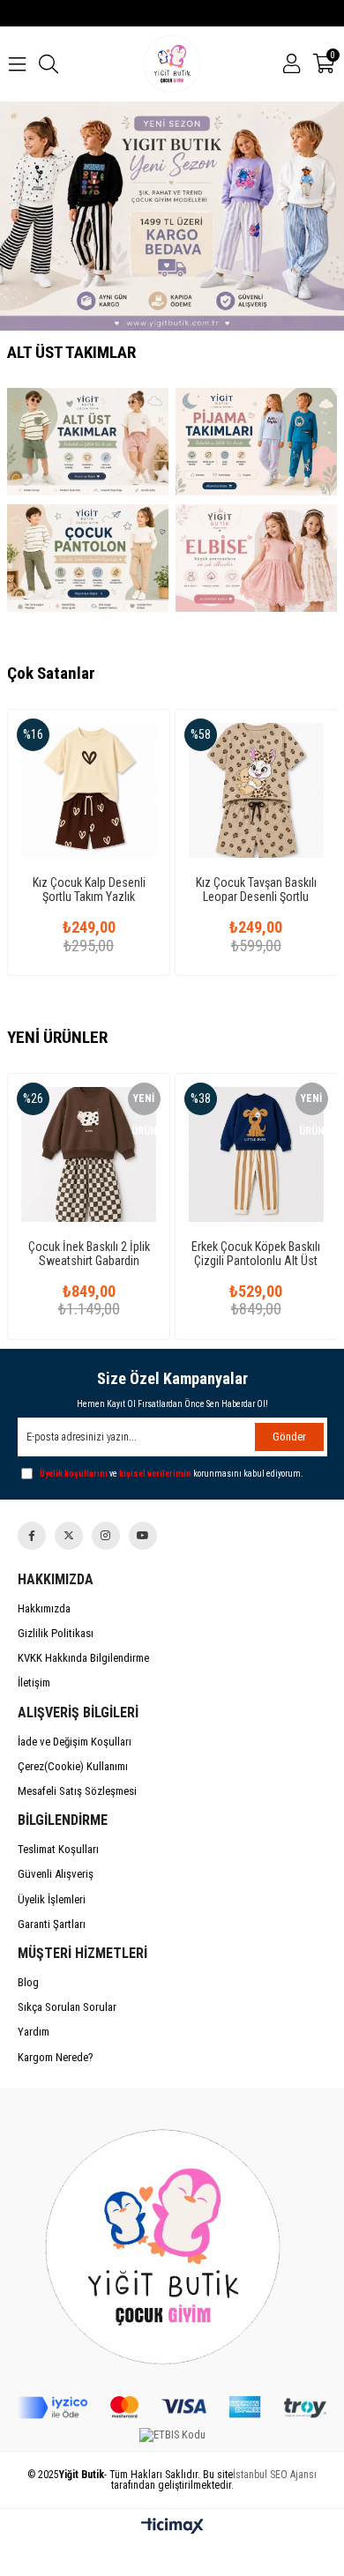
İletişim (34, 1683)
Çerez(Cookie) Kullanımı (73, 1766)
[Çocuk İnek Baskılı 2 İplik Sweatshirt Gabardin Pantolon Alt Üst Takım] (89, 1154)
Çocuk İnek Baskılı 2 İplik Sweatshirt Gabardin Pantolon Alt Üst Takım (89, 1254)
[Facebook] (32, 1536)
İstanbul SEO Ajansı (275, 2475)
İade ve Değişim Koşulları (75, 1742)
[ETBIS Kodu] (172, 2435)
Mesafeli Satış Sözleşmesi (77, 1791)
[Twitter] (69, 1536)
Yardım (34, 2032)
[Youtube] (143, 1536)
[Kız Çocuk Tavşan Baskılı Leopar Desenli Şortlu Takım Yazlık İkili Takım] (256, 790)
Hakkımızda (44, 1608)
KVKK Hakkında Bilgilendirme (83, 1658)
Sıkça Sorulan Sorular (67, 2007)
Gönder (289, 1437)
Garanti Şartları (52, 1924)
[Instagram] (106, 1536)
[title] (88, 442)
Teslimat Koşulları (58, 1849)
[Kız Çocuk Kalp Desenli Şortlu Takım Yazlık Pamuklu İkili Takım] (89, 790)
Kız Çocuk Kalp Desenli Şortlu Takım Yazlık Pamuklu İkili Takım (89, 890)
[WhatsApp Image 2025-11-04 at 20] (172, 2242)
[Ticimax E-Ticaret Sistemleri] (172, 2527)
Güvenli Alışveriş (56, 1874)
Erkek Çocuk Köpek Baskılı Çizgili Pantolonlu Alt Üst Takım (256, 1254)
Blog (28, 1982)
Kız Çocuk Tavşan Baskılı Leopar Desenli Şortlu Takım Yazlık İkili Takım (256, 890)
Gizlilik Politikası (56, 1633)
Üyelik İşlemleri (52, 1899)
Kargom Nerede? (56, 2057)
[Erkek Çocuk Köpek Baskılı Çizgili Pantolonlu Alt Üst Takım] (256, 1154)
